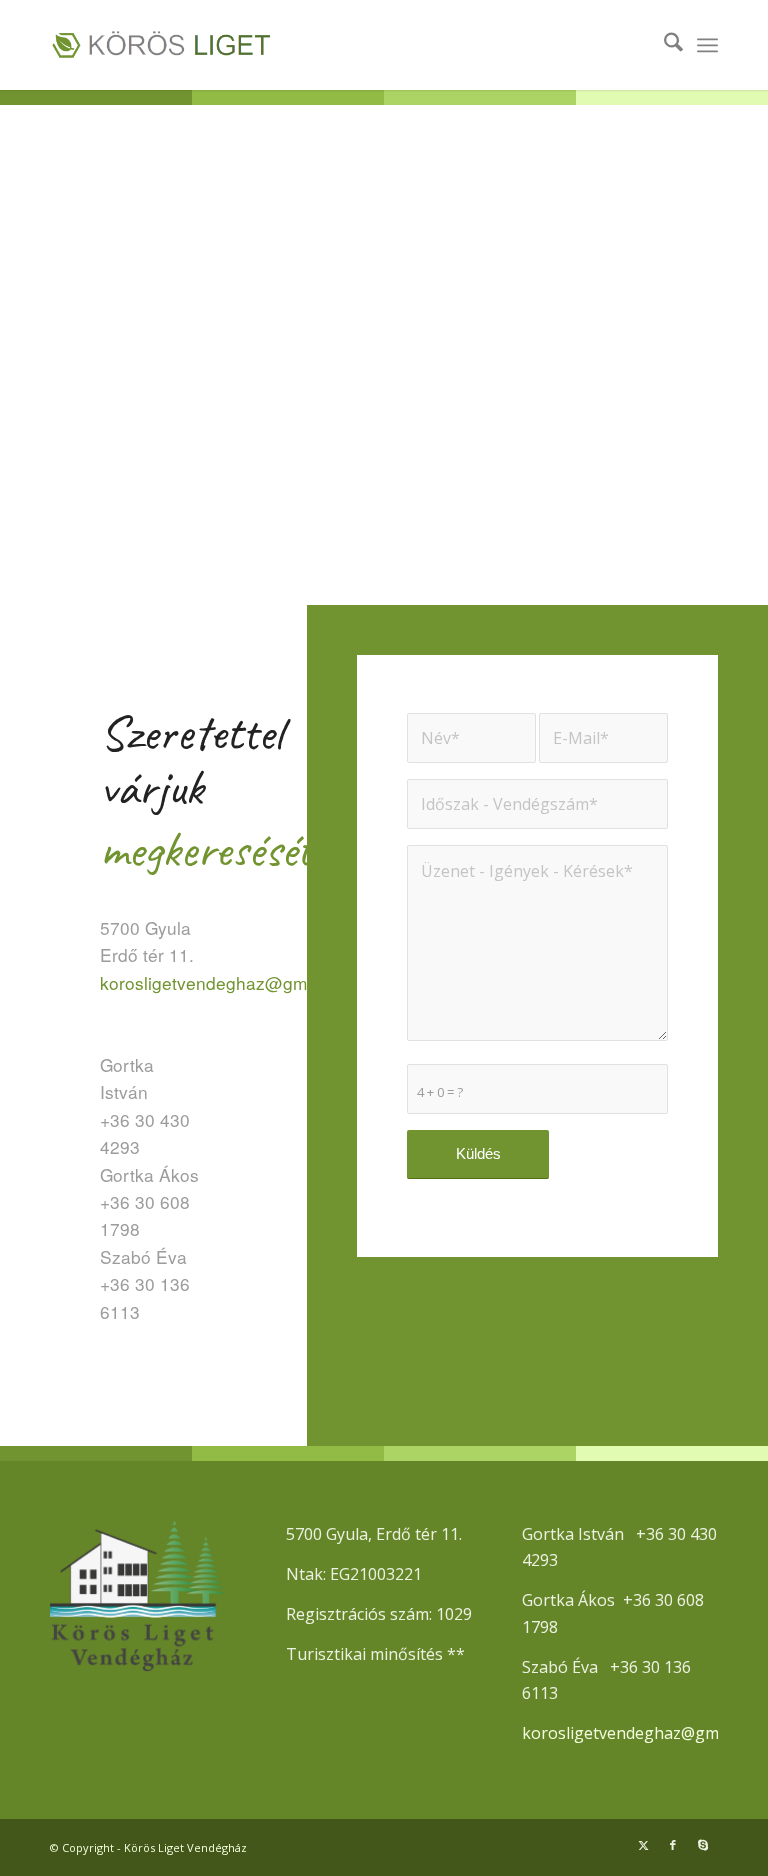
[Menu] (707, 45)
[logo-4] (215, 45)
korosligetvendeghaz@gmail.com (231, 982)
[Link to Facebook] (673, 1845)
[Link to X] (643, 1845)
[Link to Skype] (703, 1845)
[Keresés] (663, 45)
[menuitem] (663, 45)
